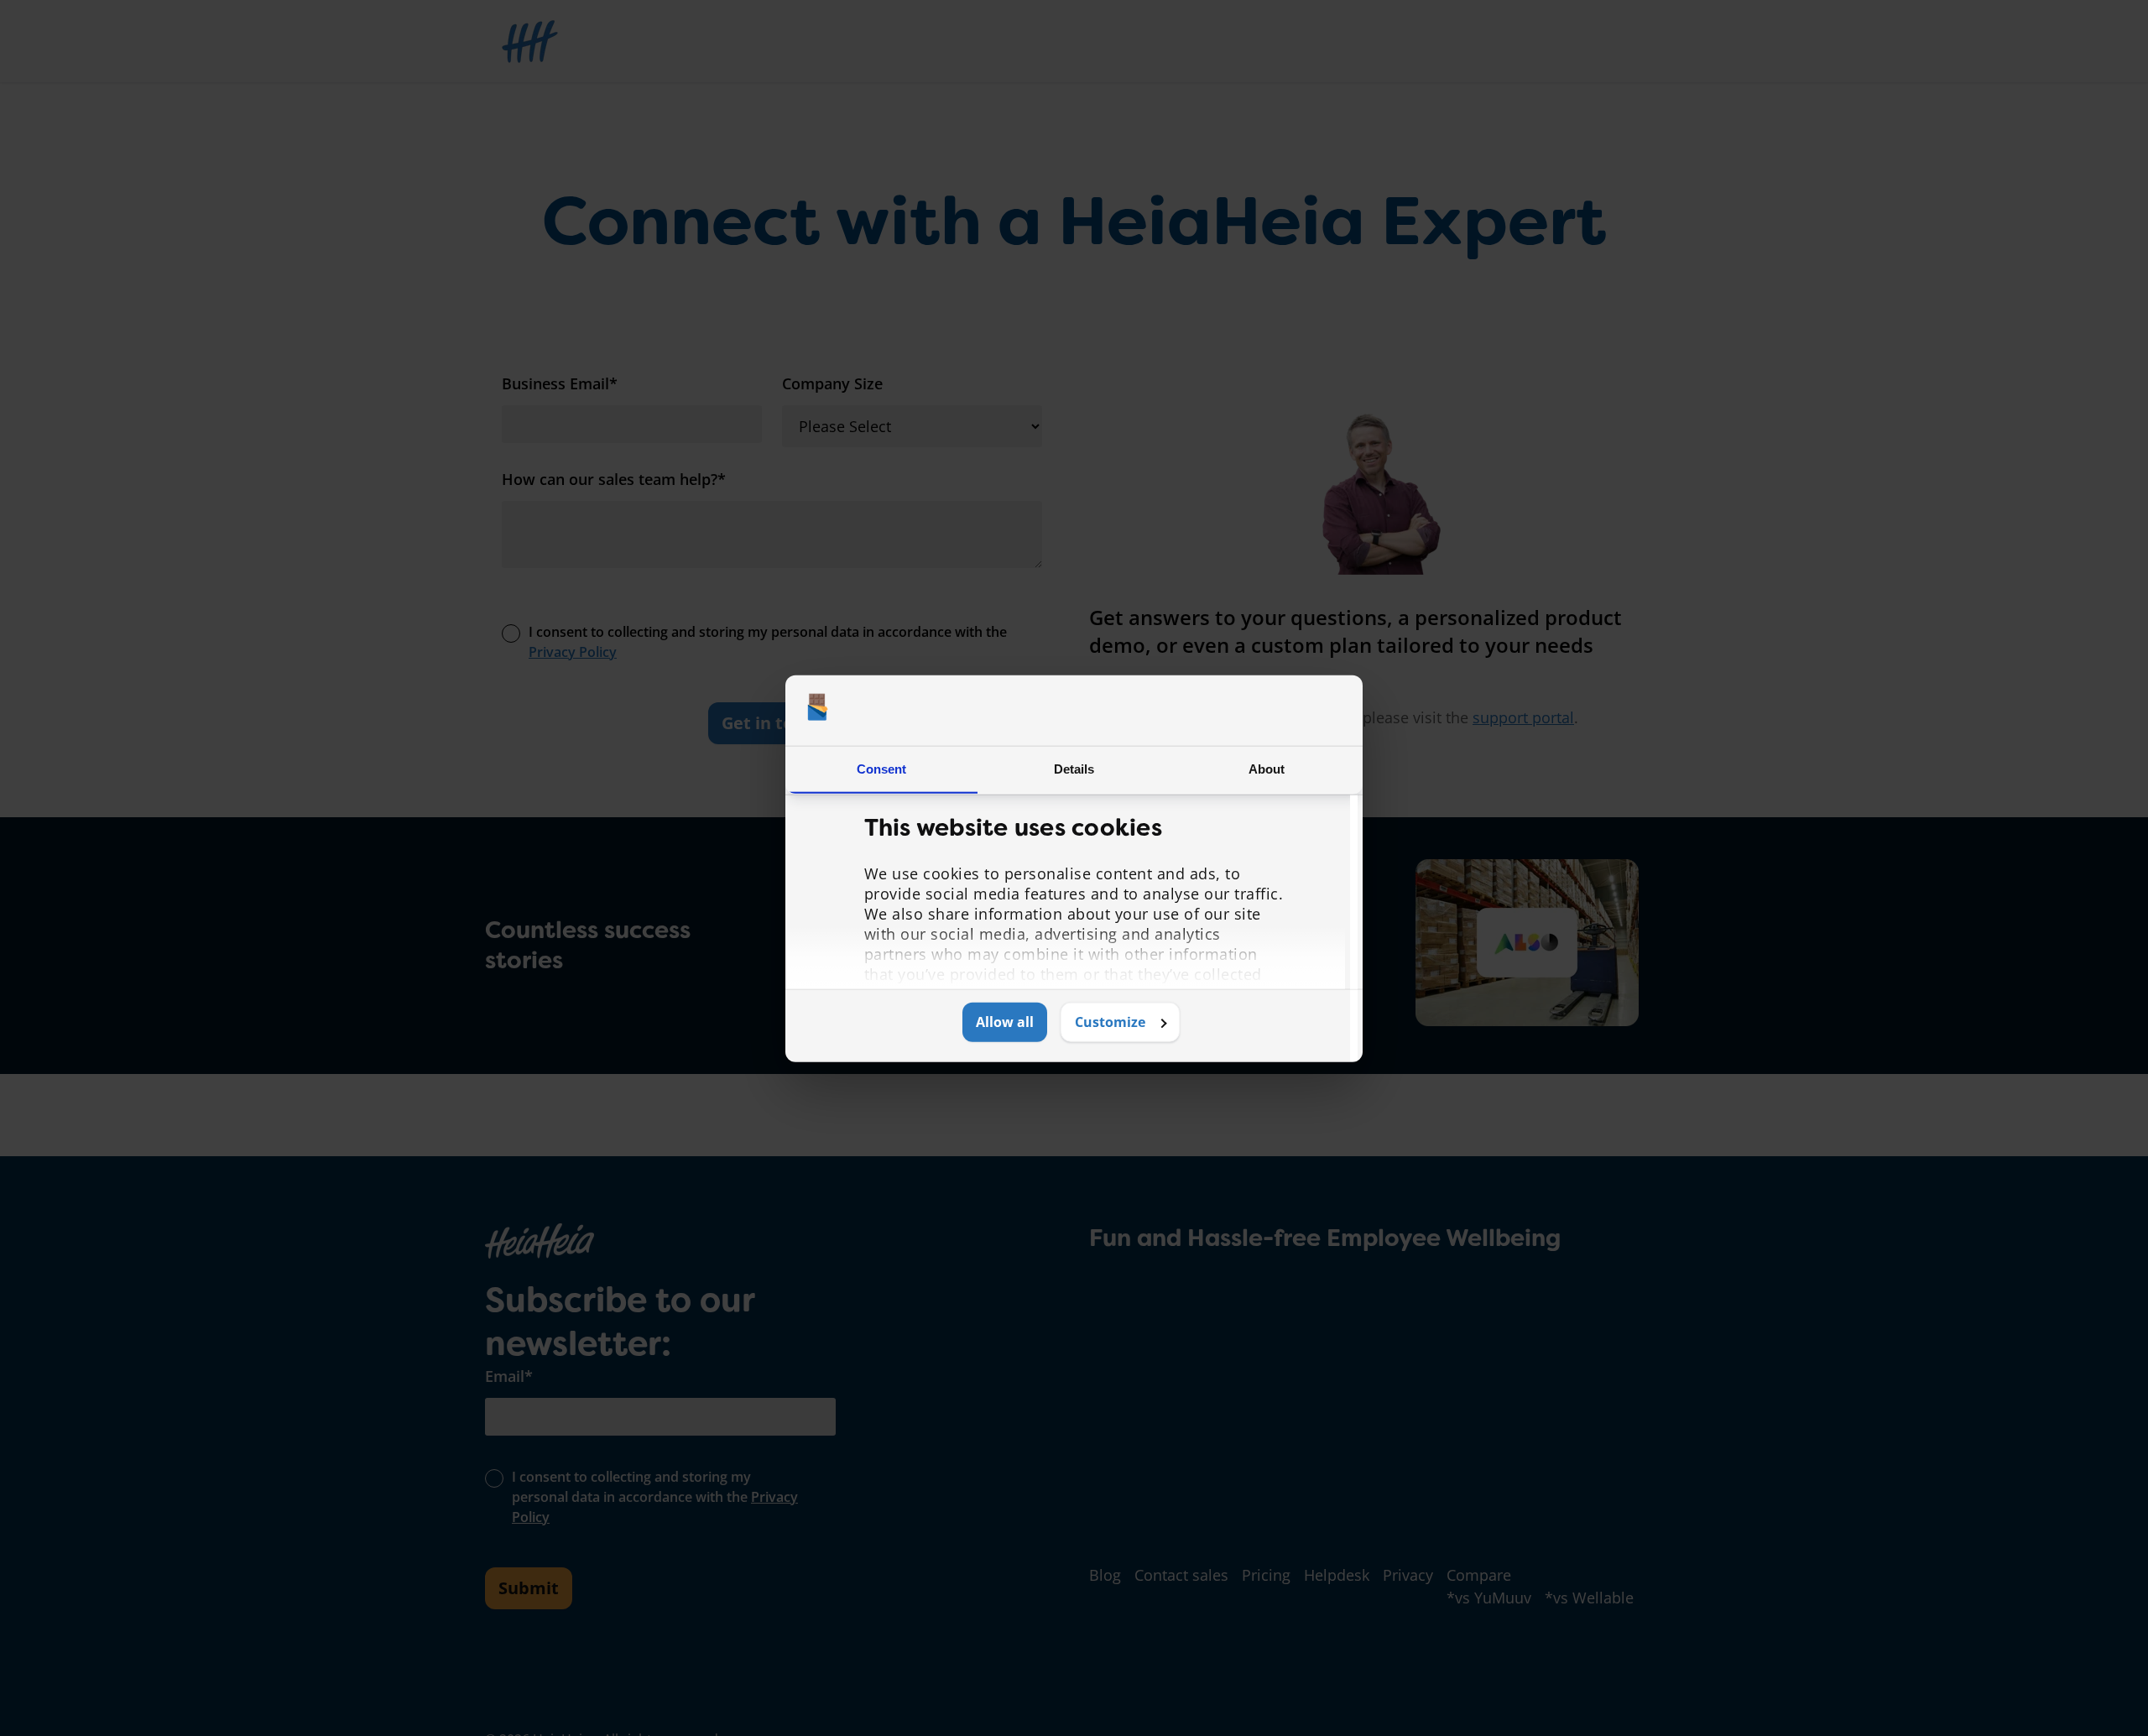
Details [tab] (1074, 768)
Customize (1110, 1022)
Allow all (1005, 1022)
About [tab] (1267, 768)
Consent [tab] (882, 768)
